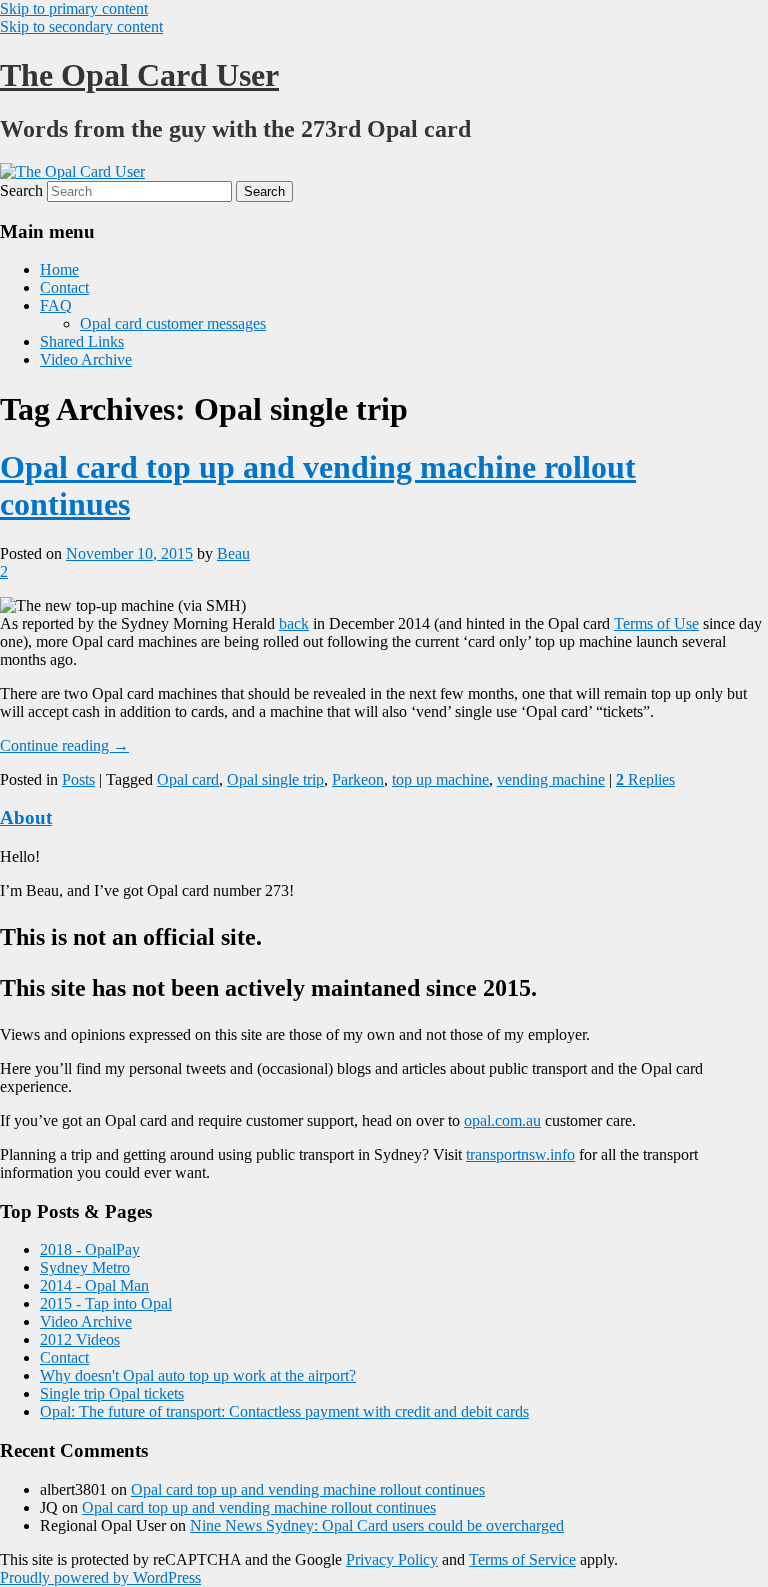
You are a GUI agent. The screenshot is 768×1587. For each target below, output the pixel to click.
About (26, 817)
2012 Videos (80, 1339)
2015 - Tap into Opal (106, 1303)
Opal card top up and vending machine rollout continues (308, 1489)
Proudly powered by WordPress (100, 1577)
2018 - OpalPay (90, 1249)
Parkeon (358, 779)
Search (21, 190)
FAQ (56, 305)
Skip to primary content (74, 8)
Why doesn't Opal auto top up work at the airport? (198, 1375)
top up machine (440, 779)
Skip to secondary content (81, 26)
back (294, 623)
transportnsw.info (520, 1154)
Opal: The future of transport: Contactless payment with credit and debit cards (284, 1411)
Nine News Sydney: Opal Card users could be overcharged (377, 1525)
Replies (645, 779)
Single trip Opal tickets (112, 1393)
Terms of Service (522, 1559)
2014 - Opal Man (94, 1285)
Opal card (188, 779)
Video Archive (86, 359)
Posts (78, 779)
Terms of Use (656, 623)
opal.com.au (502, 1120)
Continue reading (64, 745)
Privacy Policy (392, 1559)
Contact (64, 287)
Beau (233, 553)
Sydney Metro (85, 1267)
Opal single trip (275, 779)
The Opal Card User (139, 75)
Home (59, 269)
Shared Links (82, 341)
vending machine (551, 779)
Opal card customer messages (173, 323)
